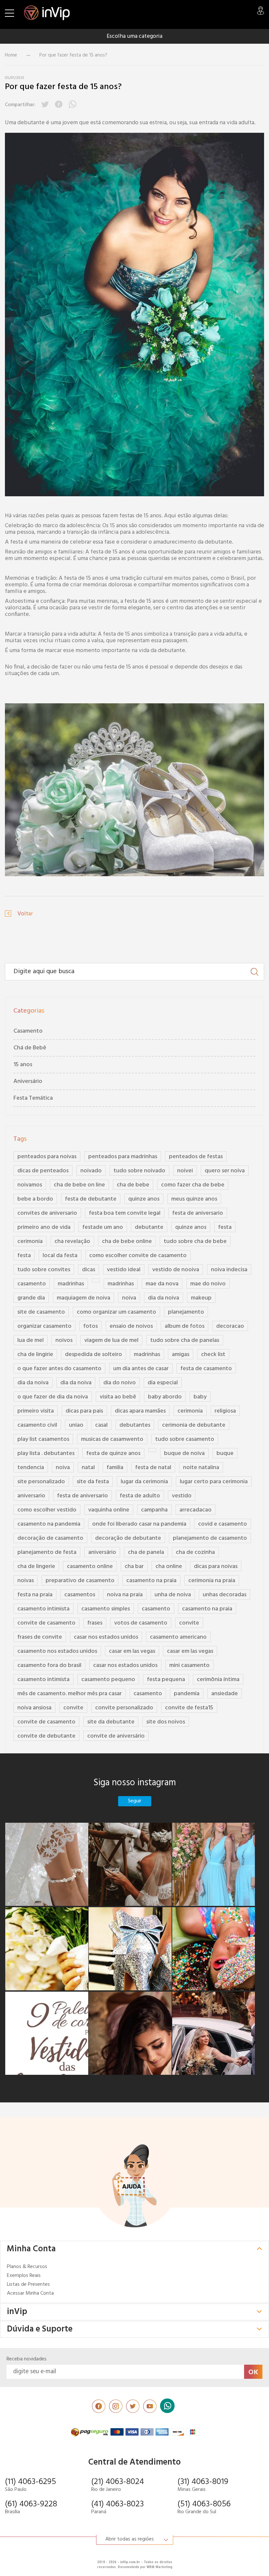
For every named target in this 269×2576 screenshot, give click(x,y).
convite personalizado (124, 1708)
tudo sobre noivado (139, 1171)
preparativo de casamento (80, 1581)
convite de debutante (46, 1736)
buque (225, 1453)
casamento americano (178, 1637)
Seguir (135, 1801)
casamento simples (106, 1609)
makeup (201, 1298)
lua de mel (31, 1340)
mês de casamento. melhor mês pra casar (70, 1694)
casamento (32, 1284)
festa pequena (166, 1680)
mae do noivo (208, 1284)
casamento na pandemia (49, 1524)
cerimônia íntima (218, 1680)
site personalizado (41, 1482)
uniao (76, 1425)
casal (101, 1425)
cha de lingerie (36, 1567)
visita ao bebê (118, 1397)
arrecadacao (196, 1510)
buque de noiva (184, 1453)
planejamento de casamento (210, 1538)
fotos (91, 1326)
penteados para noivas (47, 1157)
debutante (149, 1227)
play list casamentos (43, 1439)
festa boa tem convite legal (125, 1213)
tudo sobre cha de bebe (195, 1241)
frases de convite (40, 1637)
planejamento (186, 1312)
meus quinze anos (194, 1199)
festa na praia (35, 1595)
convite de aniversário (116, 1736)
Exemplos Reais (24, 2276)
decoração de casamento (50, 1538)
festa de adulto (140, 1496)
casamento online (90, 1567)
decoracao (230, 1326)
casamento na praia (151, 1581)
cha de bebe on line (79, 1185)
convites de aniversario (47, 1213)
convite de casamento (46, 1623)
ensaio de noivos (131, 1326)
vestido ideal (124, 1270)
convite (189, 1623)
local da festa (60, 1256)
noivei (185, 1171)
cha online (169, 1567)
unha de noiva (173, 1595)
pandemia (187, 1694)
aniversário (102, 1552)
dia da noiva (164, 1298)
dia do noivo (120, 1383)
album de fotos (185, 1326)
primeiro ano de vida (44, 1227)
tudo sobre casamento (185, 1439)
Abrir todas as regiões (130, 2539)
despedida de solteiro (93, 1355)
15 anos (23, 1065)
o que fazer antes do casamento (59, 1369)
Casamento (28, 1031)
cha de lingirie (35, 1355)
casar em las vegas (132, 1651)
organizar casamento (44, 1326)
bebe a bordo (35, 1199)
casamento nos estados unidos (57, 1651)
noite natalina (201, 1468)
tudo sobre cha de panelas (185, 1340)
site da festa (93, 1482)
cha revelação (72, 1241)
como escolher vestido (47, 1510)
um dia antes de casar (141, 1369)
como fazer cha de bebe (193, 1185)
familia (115, 1468)
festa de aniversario (198, 1213)
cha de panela (146, 1552)
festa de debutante (91, 1199)
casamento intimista (43, 1609)
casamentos (80, 1595)
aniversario (31, 1496)
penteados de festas (196, 1157)
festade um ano (103, 1227)
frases (95, 1623)
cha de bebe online (127, 1241)
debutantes (135, 1425)
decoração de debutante (128, 1538)
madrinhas (71, 1284)
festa (225, 1227)
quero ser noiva (225, 1171)
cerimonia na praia (212, 1581)
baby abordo (165, 1397)
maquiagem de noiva (83, 1298)
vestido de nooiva (176, 1270)
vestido (182, 1496)
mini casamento (189, 1665)
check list (213, 1355)
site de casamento (41, 1312)
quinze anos (144, 1199)
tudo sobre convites (44, 1270)
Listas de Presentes (28, 2285)
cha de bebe (133, 1185)
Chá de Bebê (30, 1048)
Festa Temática (33, 1098)
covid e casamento (223, 1524)
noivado (91, 1171)
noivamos (30, 1185)
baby (200, 1397)
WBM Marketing (159, 2567)
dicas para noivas (216, 1567)
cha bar (134, 1567)
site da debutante (111, 1722)
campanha (154, 1510)
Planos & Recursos (27, 2267)
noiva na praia (125, 1595)
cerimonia (30, 1241)
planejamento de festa (47, 1552)
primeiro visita (36, 1411)
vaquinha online (109, 1510)
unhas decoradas (225, 1595)
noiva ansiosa (34, 1708)
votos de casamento (141, 1623)
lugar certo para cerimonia (214, 1482)
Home (11, 55)
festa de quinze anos (113, 1453)
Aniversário (28, 1081)
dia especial (163, 1383)
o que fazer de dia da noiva (53, 1397)
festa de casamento (206, 1369)
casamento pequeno (108, 1680)
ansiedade (225, 1694)
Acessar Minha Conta (30, 2294)
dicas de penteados (43, 1171)
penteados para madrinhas (123, 1157)
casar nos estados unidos (106, 1637)
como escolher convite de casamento (138, 1256)
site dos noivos (166, 1722)
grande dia (31, 1298)
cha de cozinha (195, 1552)
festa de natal (153, 1468)
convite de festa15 (189, 1708)
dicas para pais (84, 1411)
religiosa (225, 1411)
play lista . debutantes (46, 1453)
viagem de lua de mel (111, 1340)
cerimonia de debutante (194, 1425)
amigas (181, 1355)
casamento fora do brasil (49, 1665)
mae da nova (162, 1284)
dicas (89, 1270)
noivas (26, 1581)
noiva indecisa (229, 1270)
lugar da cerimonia (144, 1482)
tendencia (31, 1468)
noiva (129, 1298)
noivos (64, 1340)
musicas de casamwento (112, 1439)
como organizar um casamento (116, 1312)
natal (88, 1468)
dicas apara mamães (140, 1411)
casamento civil (37, 1425)
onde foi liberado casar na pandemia (139, 1524)
